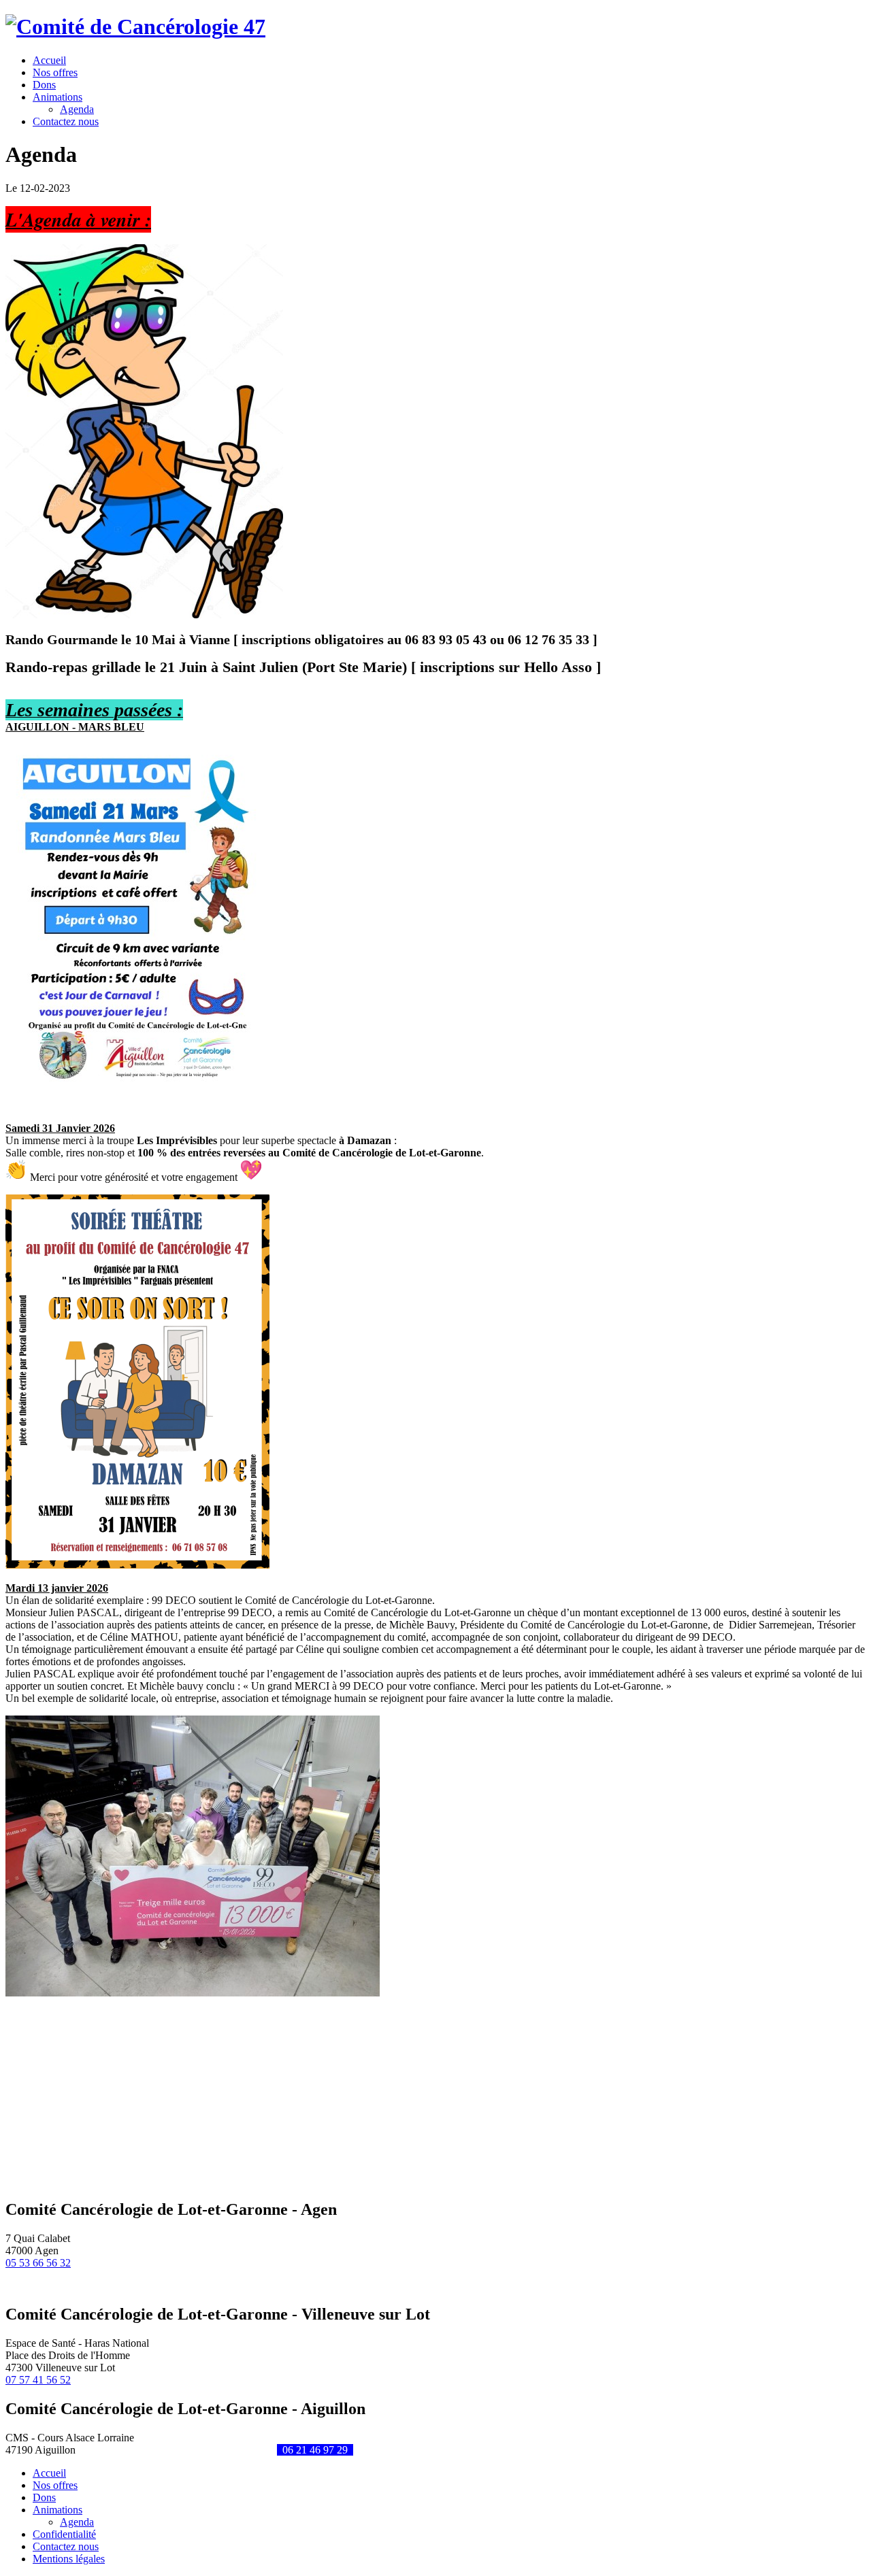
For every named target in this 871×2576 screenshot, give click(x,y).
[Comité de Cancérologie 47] (135, 27)
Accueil (49, 2473)
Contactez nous (66, 2546)
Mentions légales (69, 2559)
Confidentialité (64, 2534)
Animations (57, 2510)
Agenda (77, 109)
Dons (44, 2497)
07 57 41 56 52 (38, 2380)
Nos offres (55, 2485)
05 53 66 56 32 (38, 2263)
